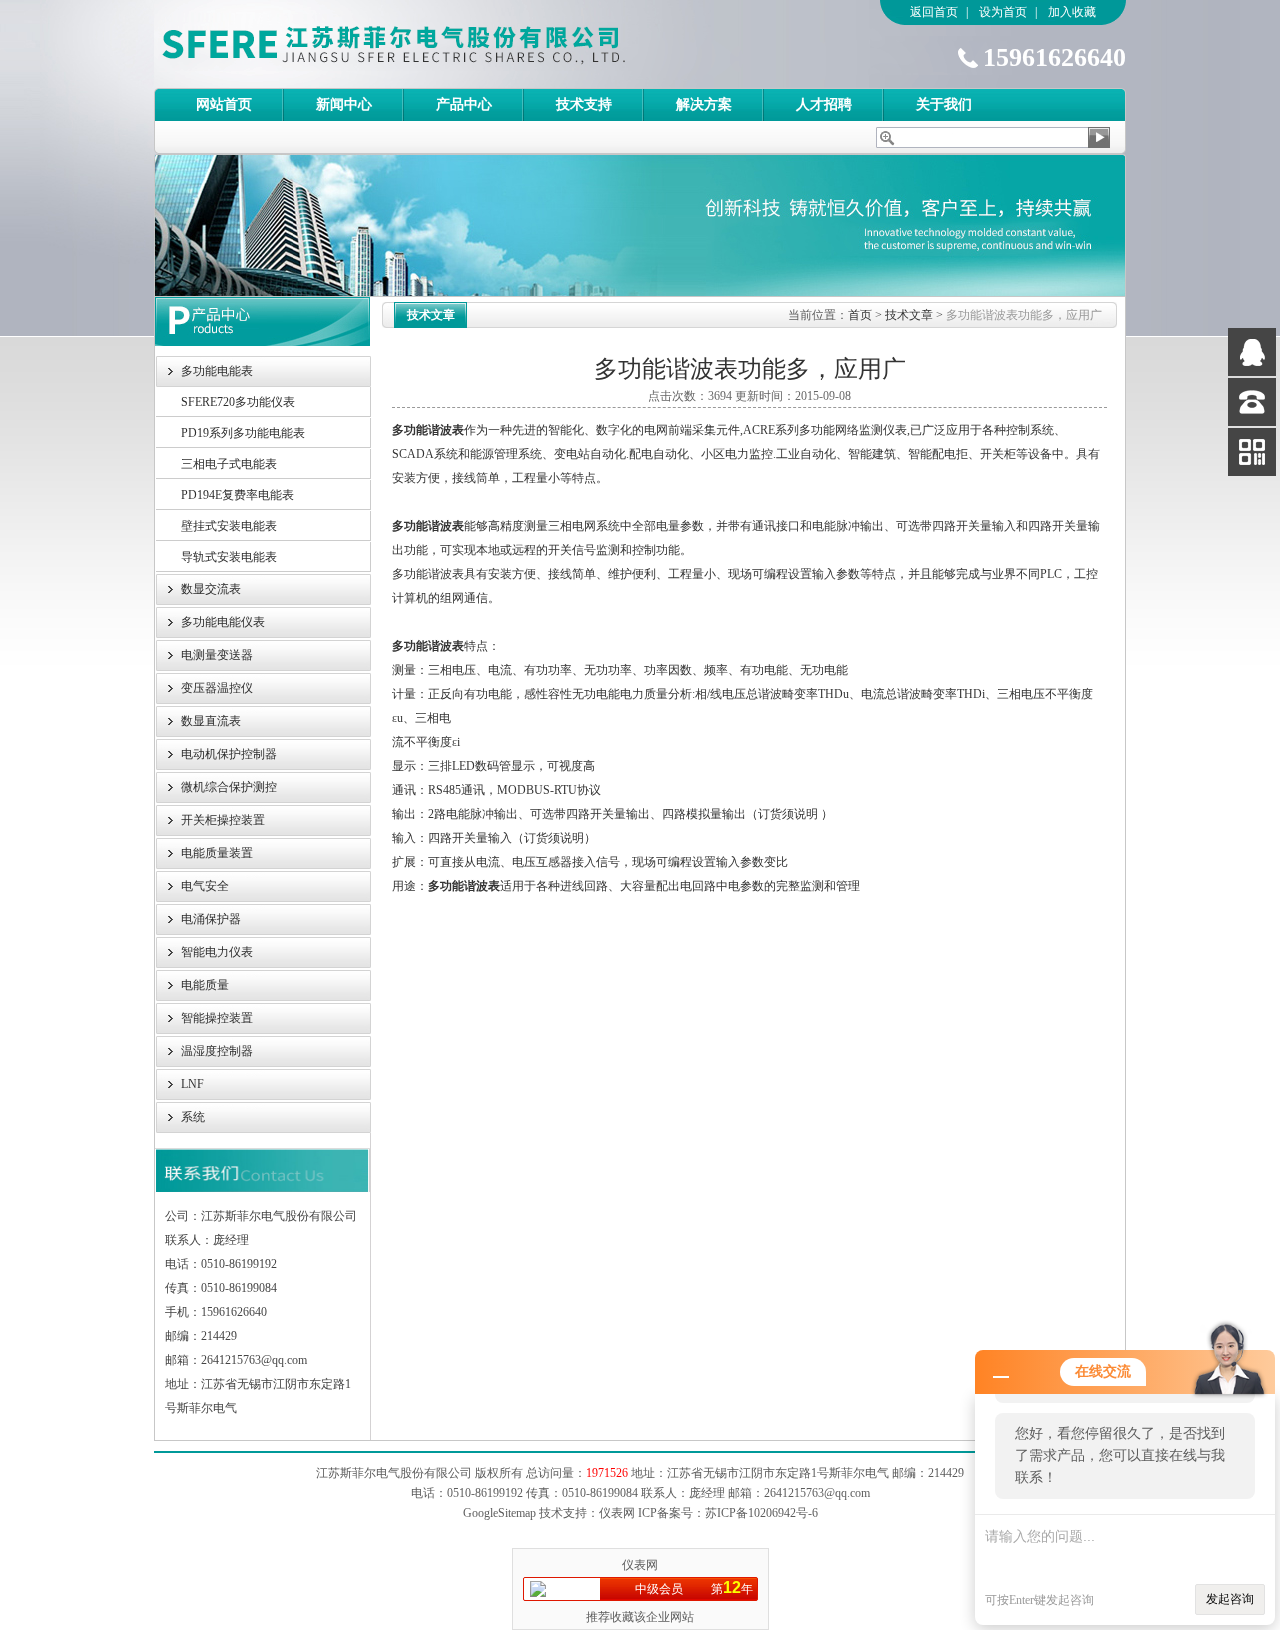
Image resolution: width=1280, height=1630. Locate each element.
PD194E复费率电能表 (237, 495)
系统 (193, 1117)
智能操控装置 (217, 1018)
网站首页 (224, 104)
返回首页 (934, 12)
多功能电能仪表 (223, 622)
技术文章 (909, 315)
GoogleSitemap (499, 1513)
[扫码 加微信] (1252, 452)
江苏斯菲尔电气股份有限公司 (429, 44)
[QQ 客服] (1252, 352)
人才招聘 (824, 104)
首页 (860, 315)
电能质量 (205, 985)
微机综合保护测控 (229, 787)
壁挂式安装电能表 (229, 526)
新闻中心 (344, 104)
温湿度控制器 (217, 1051)
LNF (192, 1084)
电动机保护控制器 (229, 754)
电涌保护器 (211, 919)
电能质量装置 (217, 853)
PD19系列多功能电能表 (243, 433)
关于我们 (944, 104)
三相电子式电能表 (229, 464)
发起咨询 (1230, 1599)
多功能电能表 (217, 371)
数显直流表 (211, 721)
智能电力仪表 (217, 952)
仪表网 (640, 1565)
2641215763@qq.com (817, 1493)
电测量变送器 (217, 655)
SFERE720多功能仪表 (238, 402)
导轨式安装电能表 (229, 557)
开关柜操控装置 (223, 820)
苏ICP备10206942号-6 (761, 1513)
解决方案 (704, 104)
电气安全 (205, 886)
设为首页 (1003, 12)
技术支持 (584, 104)
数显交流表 (211, 589)
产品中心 (464, 104)
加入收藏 (1072, 12)
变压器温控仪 (217, 688)
